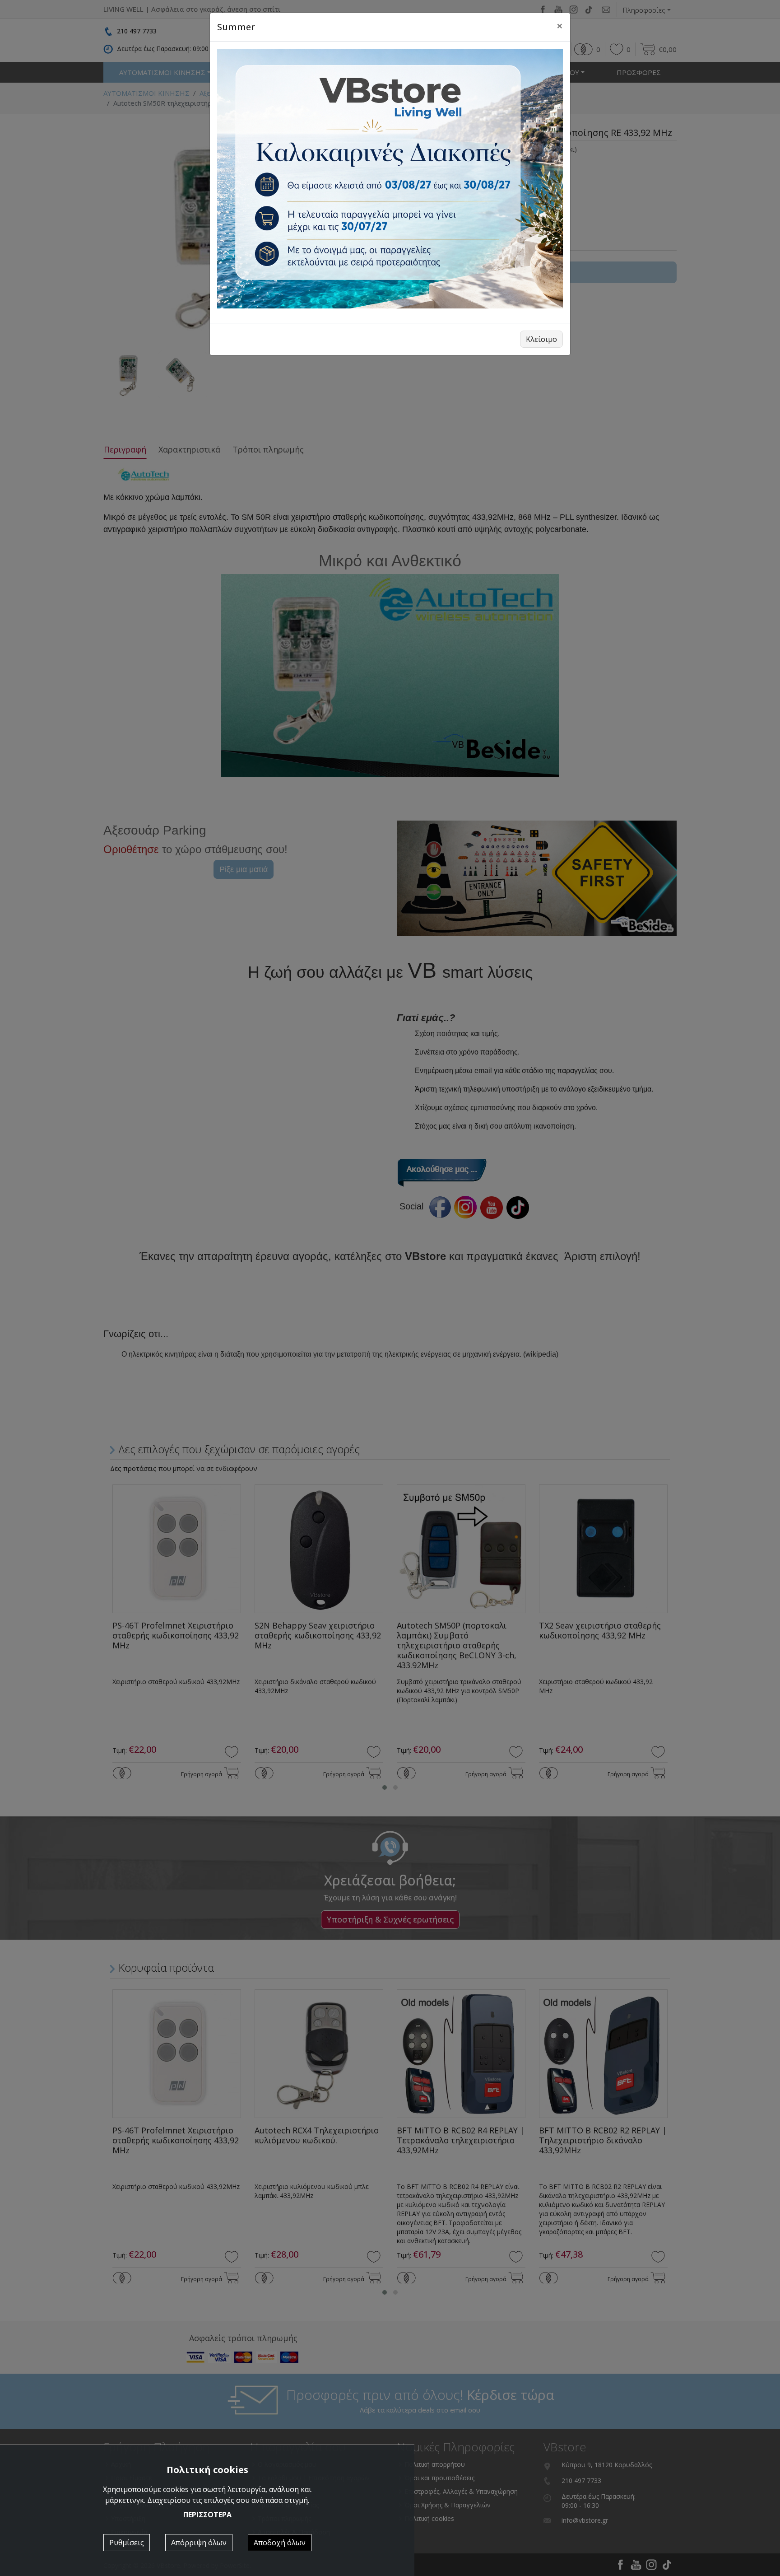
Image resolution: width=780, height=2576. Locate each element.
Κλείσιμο (541, 339)
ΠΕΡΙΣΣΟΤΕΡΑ (207, 2515)
